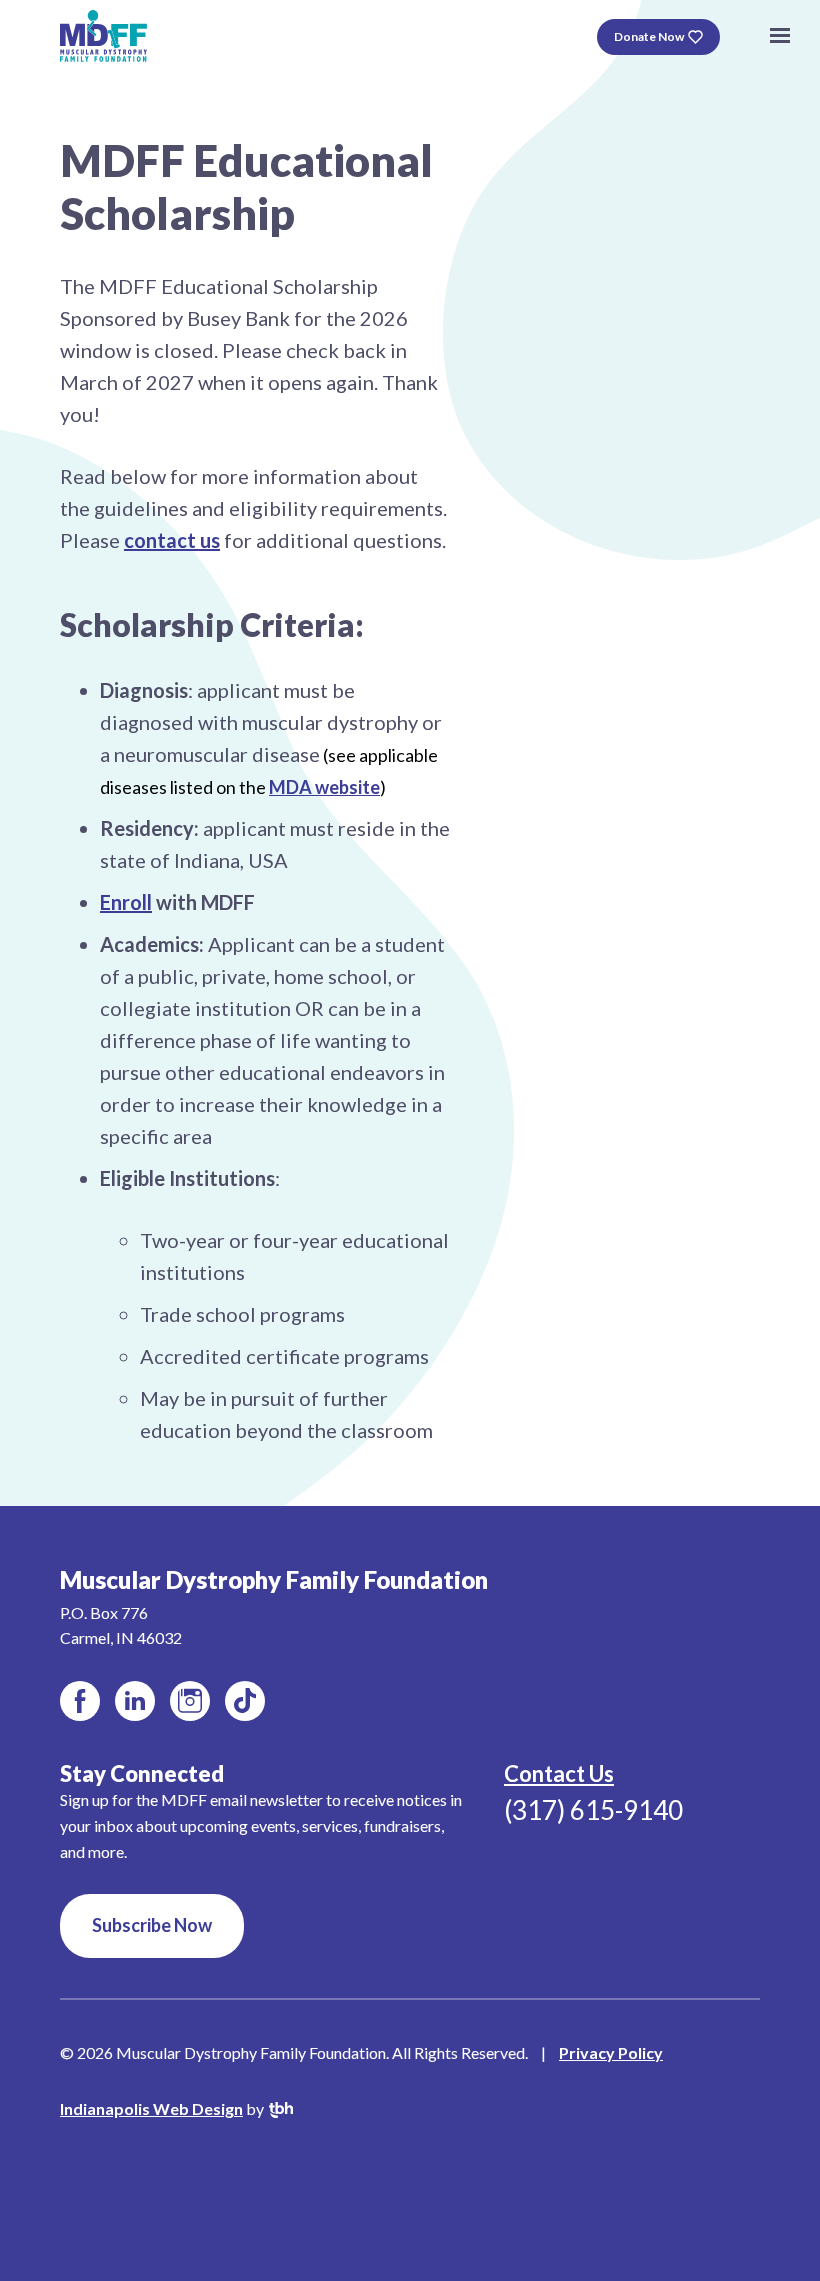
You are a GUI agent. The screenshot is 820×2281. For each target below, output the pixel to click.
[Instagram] (190, 1701)
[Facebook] (80, 1701)
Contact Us (559, 1773)
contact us (172, 540)
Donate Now (649, 36)
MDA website (324, 787)
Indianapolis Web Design (151, 2108)
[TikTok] (245, 1701)
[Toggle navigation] (780, 36)
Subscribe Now (152, 1925)
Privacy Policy (611, 2052)
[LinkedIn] (135, 1701)
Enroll (126, 902)
